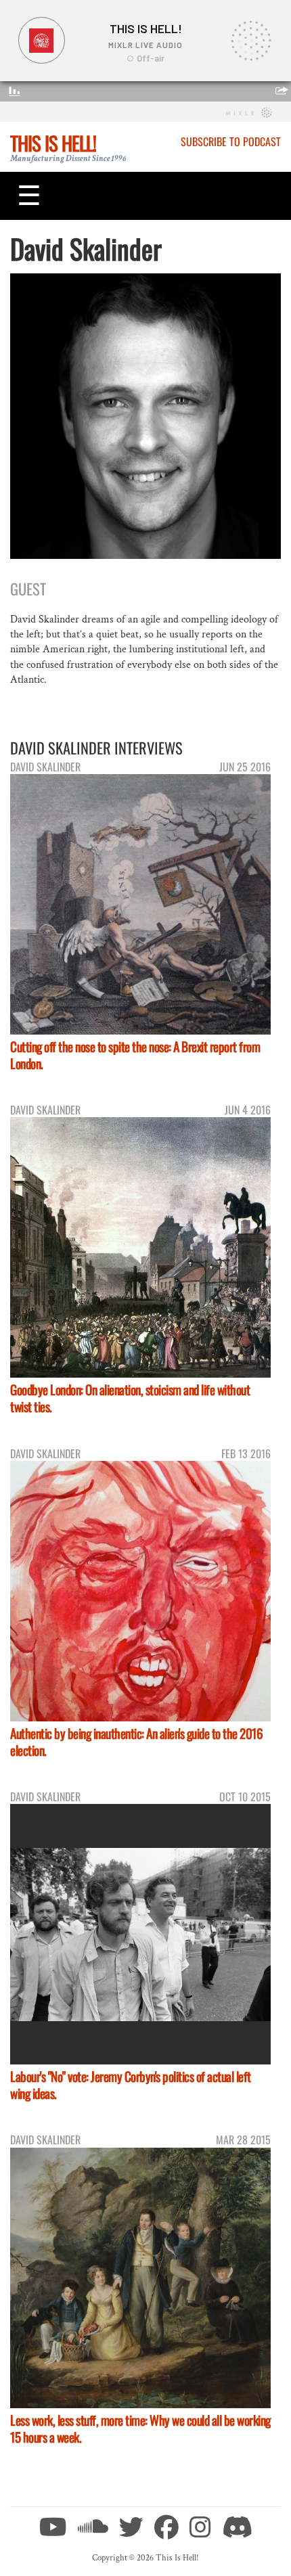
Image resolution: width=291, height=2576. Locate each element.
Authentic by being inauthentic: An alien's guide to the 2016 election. (136, 1742)
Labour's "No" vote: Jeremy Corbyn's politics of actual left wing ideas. (131, 2085)
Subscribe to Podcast (231, 141)
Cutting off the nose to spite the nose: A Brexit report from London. (135, 1055)
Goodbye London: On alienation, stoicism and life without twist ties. (130, 1398)
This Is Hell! (53, 143)
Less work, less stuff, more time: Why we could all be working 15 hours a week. (140, 2428)
